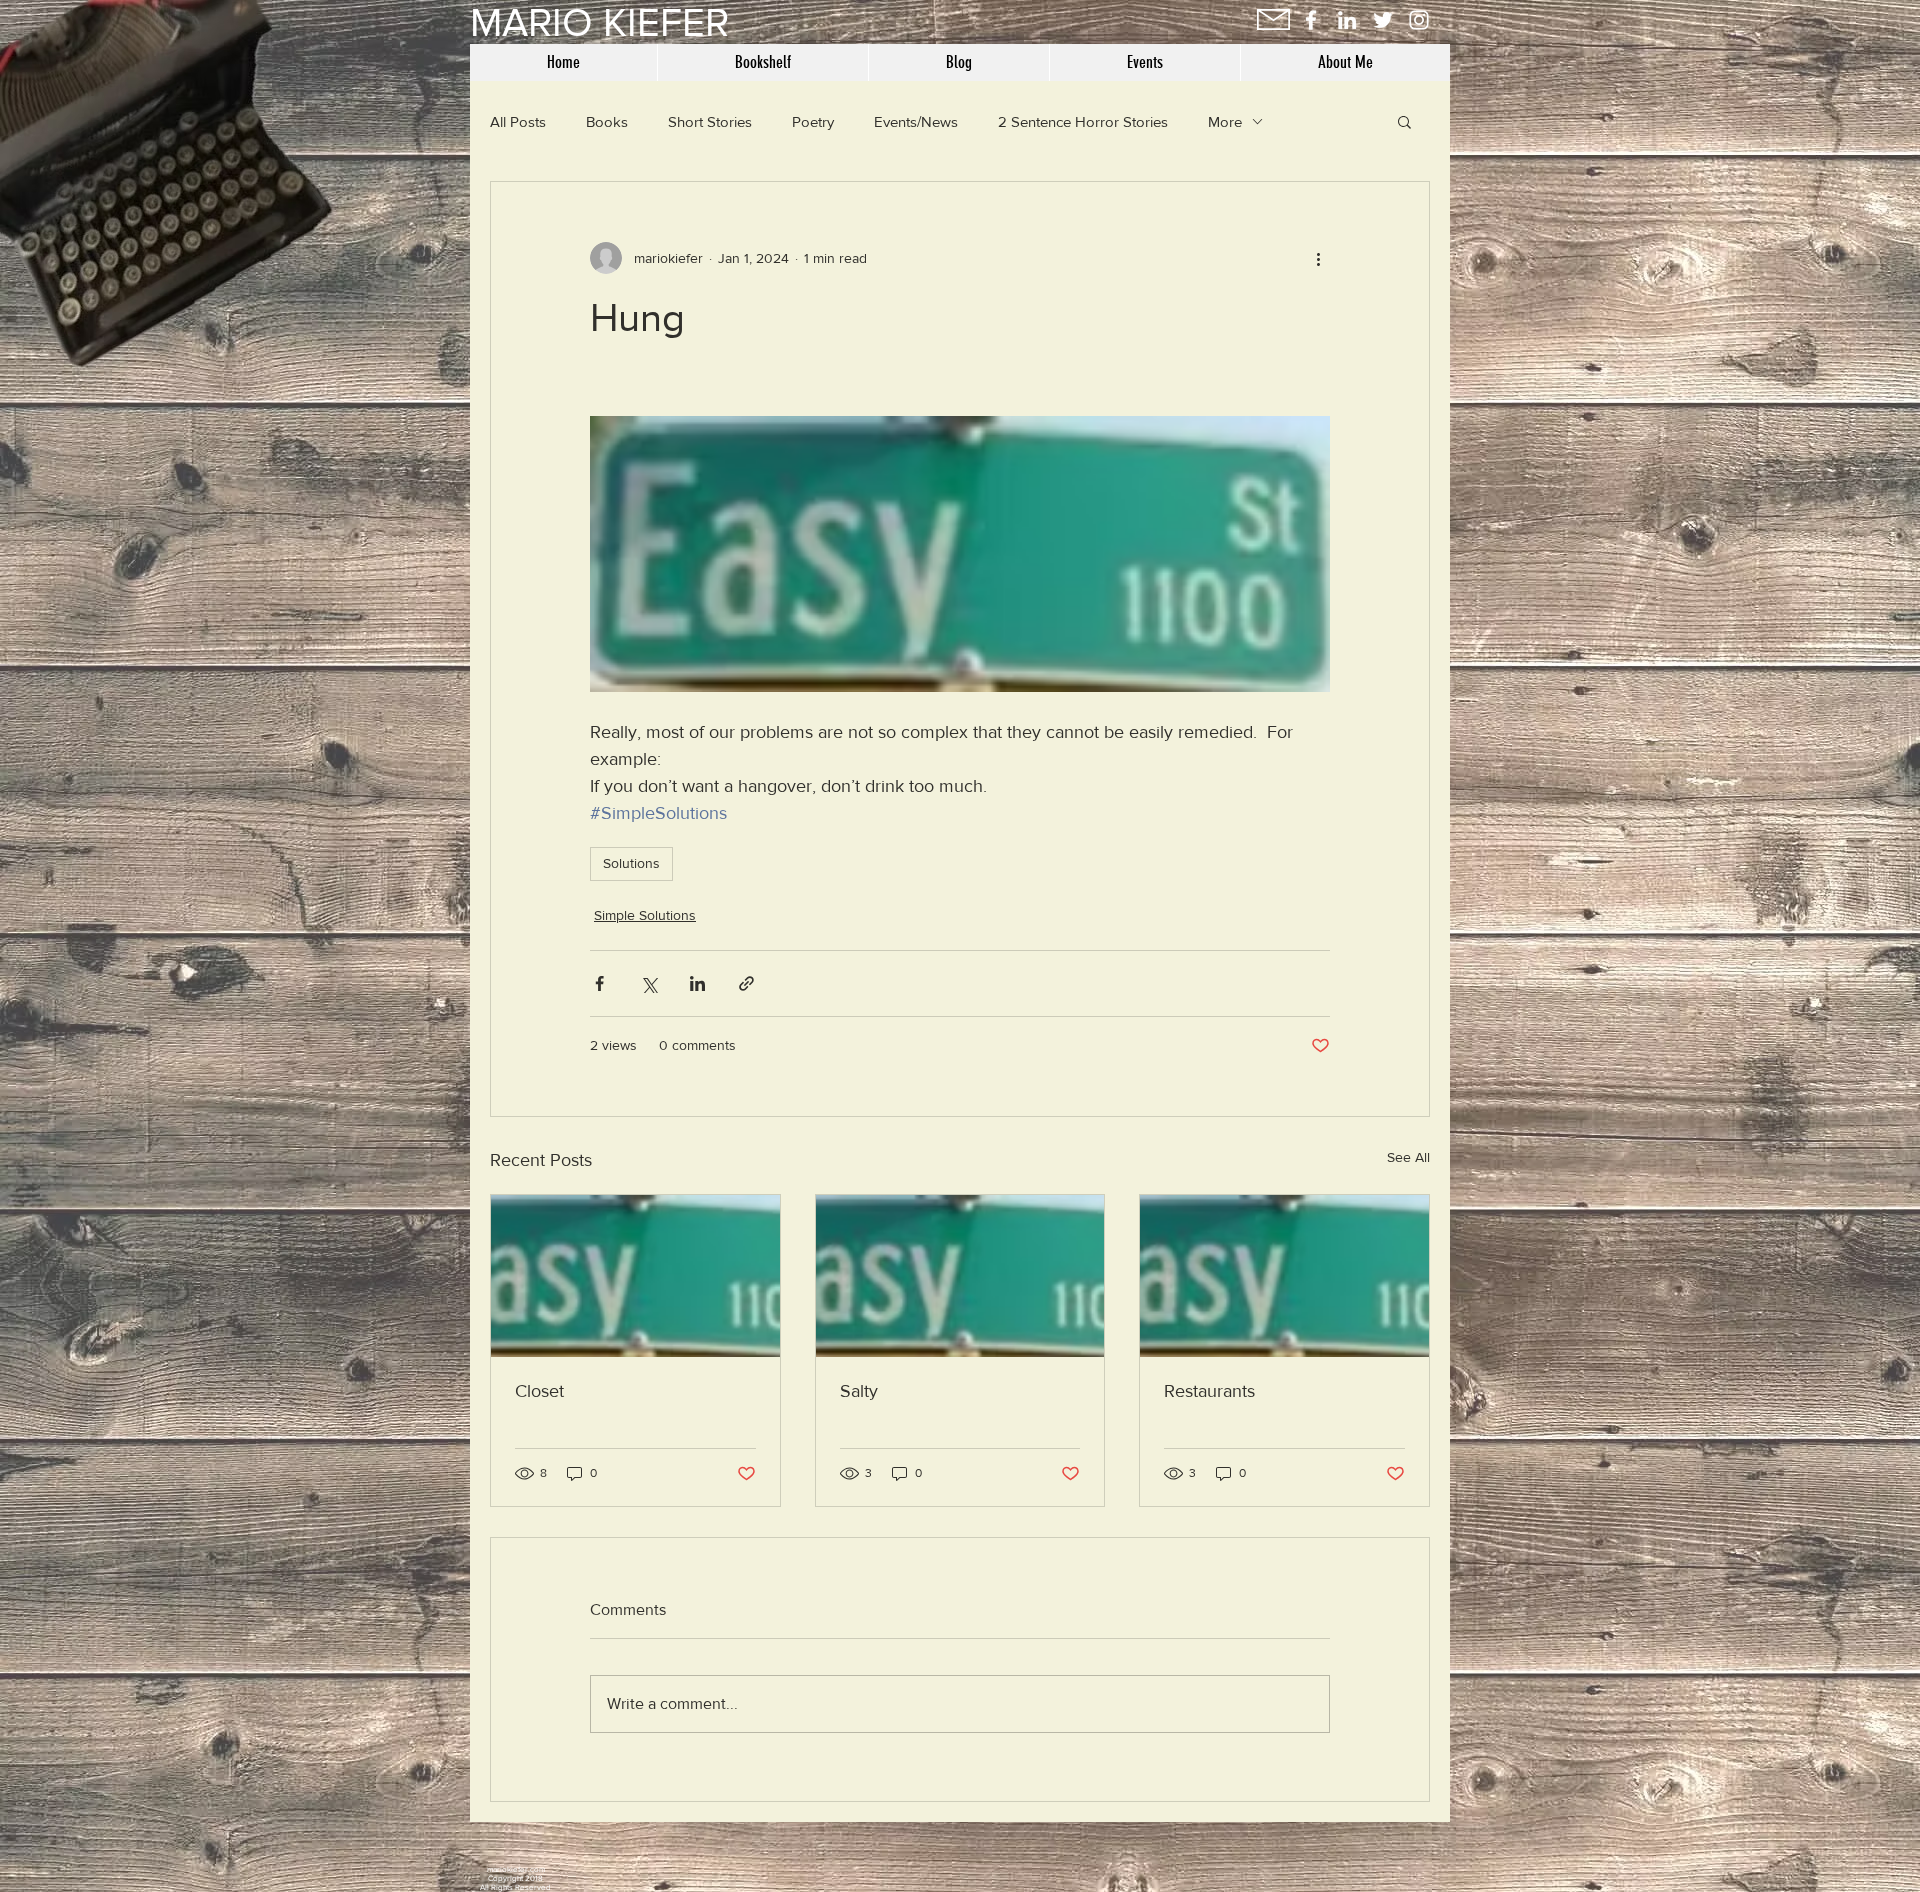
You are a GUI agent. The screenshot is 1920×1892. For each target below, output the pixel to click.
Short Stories (710, 121)
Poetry (813, 121)
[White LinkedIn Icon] (1347, 20)
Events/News (916, 121)
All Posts (518, 121)
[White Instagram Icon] (1419, 20)
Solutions (631, 863)
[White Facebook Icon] (1311, 20)
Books (607, 121)
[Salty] (960, 1276)
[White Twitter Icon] (1383, 20)
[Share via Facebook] (599, 983)
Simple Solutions (645, 915)
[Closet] (635, 1276)
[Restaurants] (1284, 1276)
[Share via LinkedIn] (697, 983)
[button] (1404, 121)
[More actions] (1318, 258)
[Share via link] (746, 983)
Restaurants (1209, 1391)
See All (1408, 1157)
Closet (539, 1391)
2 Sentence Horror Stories (1083, 121)
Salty (859, 1391)
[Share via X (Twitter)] (648, 983)
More (1225, 121)
